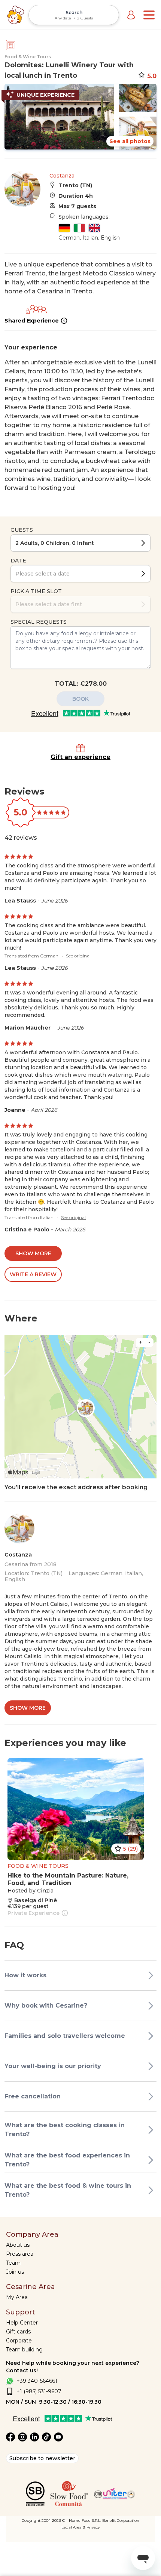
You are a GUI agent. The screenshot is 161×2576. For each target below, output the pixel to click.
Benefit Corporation (121, 2521)
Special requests (39, 622)
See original (78, 956)
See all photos (130, 141)
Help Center (22, 2323)
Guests (22, 530)
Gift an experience (80, 757)
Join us (15, 2272)
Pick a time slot (36, 591)
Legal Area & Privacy (80, 2527)
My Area (17, 2297)
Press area (20, 2254)
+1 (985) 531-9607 (39, 2391)
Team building (24, 2350)
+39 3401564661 (37, 2381)
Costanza (62, 176)
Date (18, 561)
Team (13, 2263)
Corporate (19, 2341)
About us (18, 2245)
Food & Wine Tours (28, 57)
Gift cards (18, 2332)
